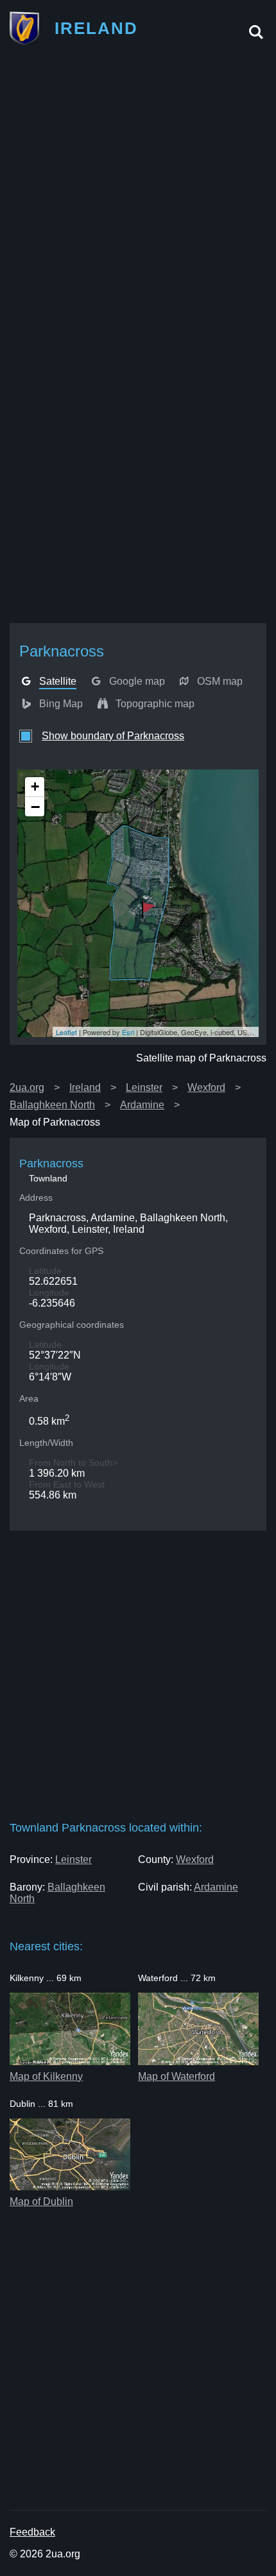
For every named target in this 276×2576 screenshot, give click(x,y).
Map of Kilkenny (46, 2076)
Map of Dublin (41, 2202)
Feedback (32, 2532)
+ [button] (35, 786)
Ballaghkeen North (52, 1105)
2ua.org (27, 1087)
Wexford (206, 1087)
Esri (128, 1032)
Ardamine (142, 1105)
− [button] (35, 807)
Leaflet (66, 1032)
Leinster (144, 1087)
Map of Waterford (177, 2076)
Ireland (85, 1087)
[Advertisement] (138, 198)
